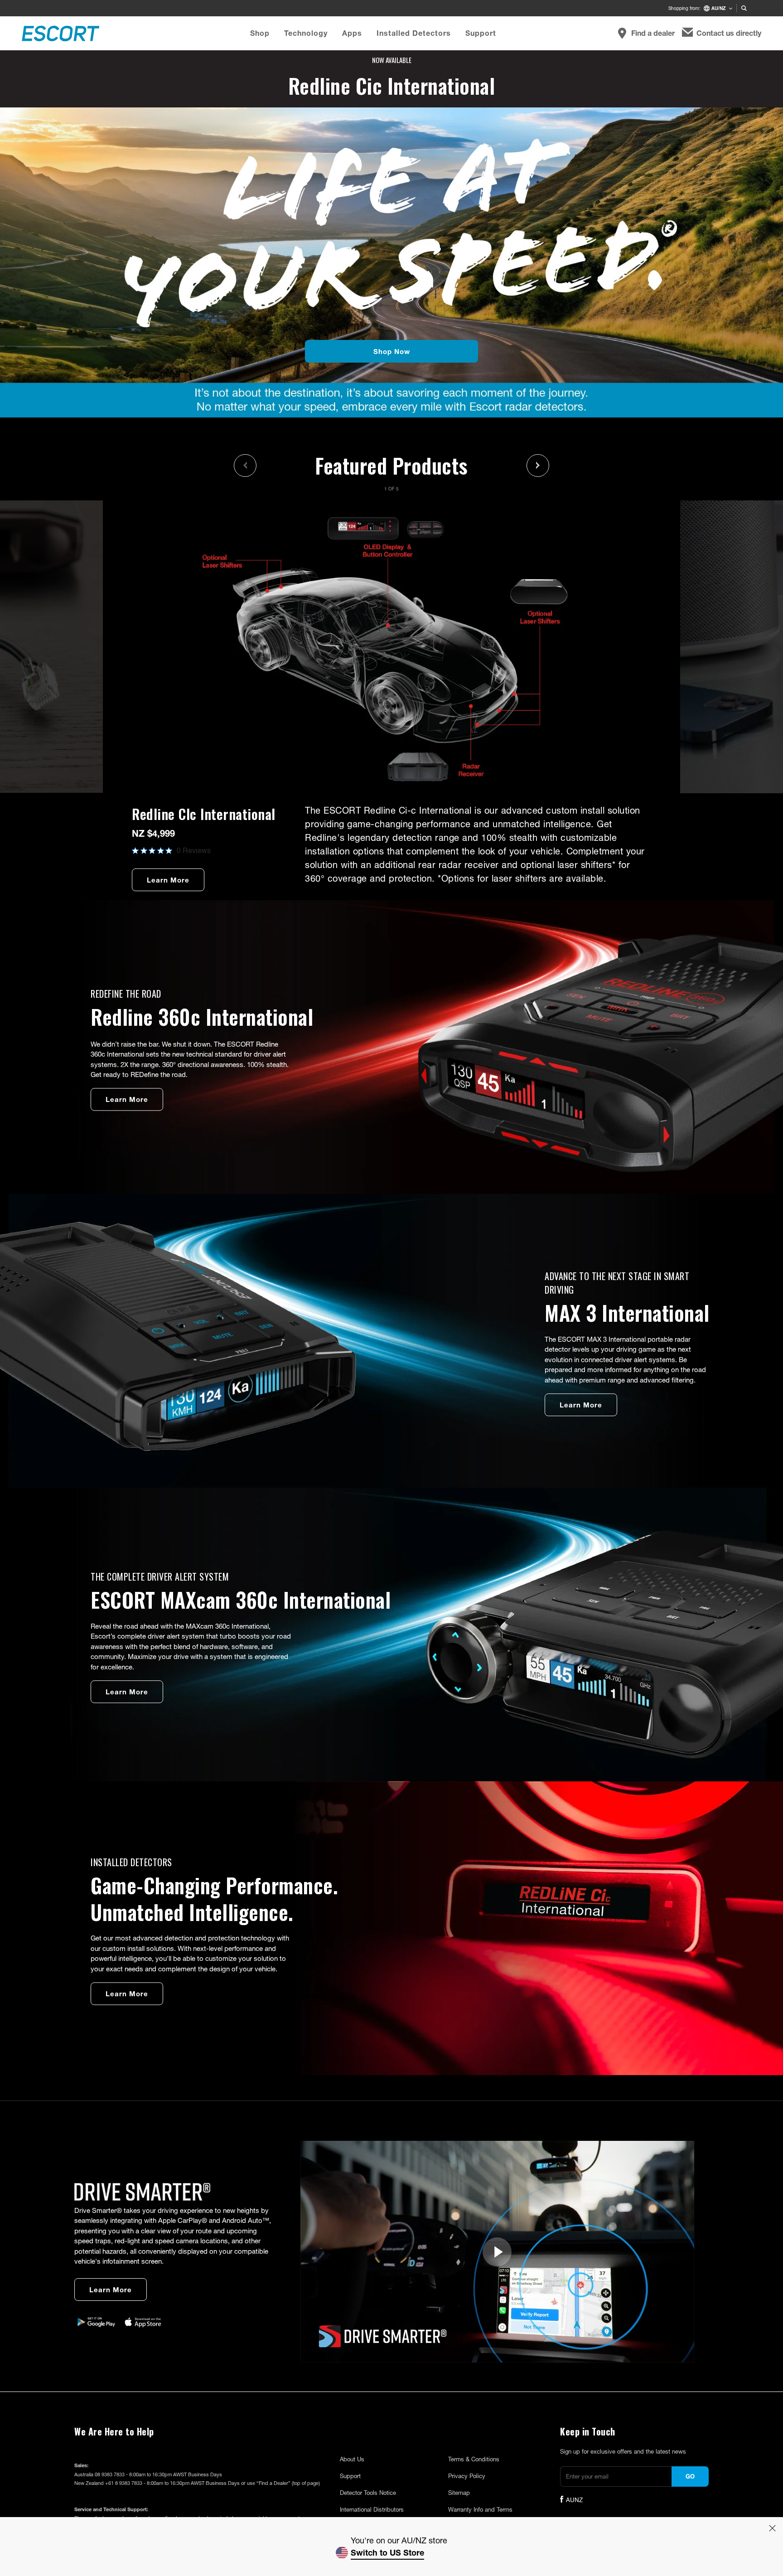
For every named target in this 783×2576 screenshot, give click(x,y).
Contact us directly (729, 33)
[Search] (744, 8)
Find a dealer (653, 33)
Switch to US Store (387, 2552)
